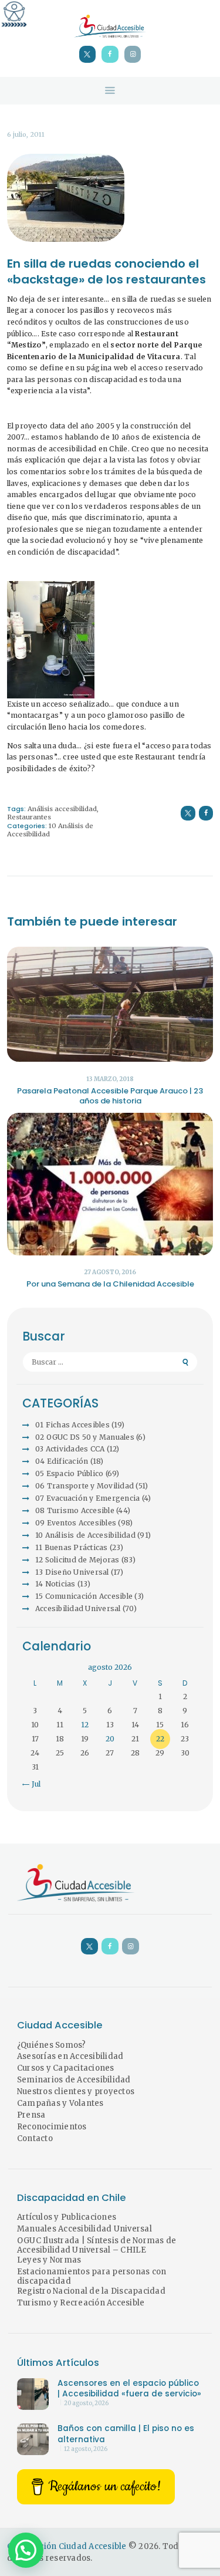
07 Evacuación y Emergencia (88, 1498)
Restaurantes (29, 817)
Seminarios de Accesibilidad (74, 2080)
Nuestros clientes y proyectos (76, 2091)
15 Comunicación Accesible (84, 1596)
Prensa (31, 2115)
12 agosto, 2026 (86, 2449)
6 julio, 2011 (26, 134)
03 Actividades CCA (70, 1449)
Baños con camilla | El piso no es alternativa (126, 2434)
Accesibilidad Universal (78, 1608)
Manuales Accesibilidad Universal (84, 2229)
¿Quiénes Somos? (52, 2045)
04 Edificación (62, 1461)
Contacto (35, 2138)
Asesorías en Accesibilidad (70, 2056)
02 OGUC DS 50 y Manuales (85, 1437)
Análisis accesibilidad (62, 809)
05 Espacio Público (70, 1473)
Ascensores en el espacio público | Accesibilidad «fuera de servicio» (129, 2389)
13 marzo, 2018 (110, 1079)
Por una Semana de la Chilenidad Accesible (110, 1284)
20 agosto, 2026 (86, 2403)
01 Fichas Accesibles (72, 1425)
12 (85, 1725)
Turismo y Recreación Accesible (81, 2303)
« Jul (33, 1784)
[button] (26, 2550)
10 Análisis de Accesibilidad (85, 1535)
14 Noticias (55, 1584)
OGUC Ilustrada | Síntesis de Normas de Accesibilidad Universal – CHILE (97, 2246)
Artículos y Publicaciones (67, 2217)
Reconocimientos (52, 2127)
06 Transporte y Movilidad (84, 1486)
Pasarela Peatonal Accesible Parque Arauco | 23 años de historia (110, 1096)
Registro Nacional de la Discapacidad (91, 2291)
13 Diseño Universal (72, 1572)
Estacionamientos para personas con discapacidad (92, 2277)
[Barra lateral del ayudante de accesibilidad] (14, 14)
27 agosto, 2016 (110, 1272)
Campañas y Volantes (60, 2103)
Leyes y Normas (49, 2260)
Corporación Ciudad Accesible (67, 2546)
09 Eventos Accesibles (76, 1523)
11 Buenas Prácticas (72, 1547)
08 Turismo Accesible (75, 1510)
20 (110, 1739)
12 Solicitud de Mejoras (77, 1560)
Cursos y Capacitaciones (66, 2068)
